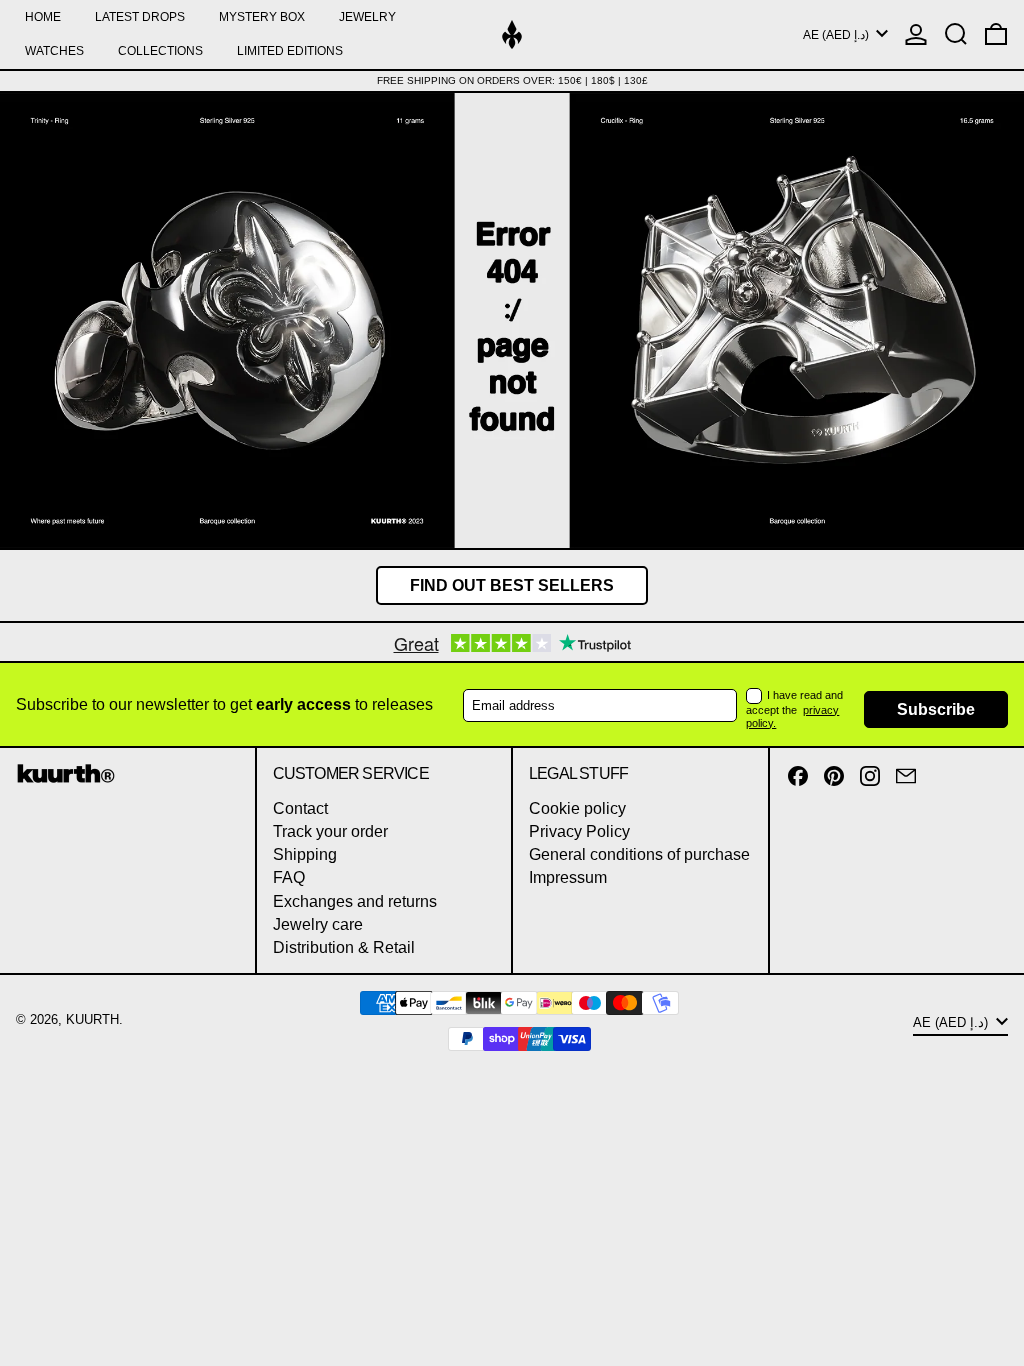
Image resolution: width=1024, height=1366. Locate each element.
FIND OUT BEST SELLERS (512, 585)
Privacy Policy (579, 831)
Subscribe (936, 709)
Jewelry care (318, 924)
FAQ (289, 877)
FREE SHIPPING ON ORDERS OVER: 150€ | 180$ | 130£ (512, 80)
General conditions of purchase (639, 854)
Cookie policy (577, 808)
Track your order (330, 831)
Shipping (305, 854)
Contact (300, 808)
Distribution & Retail (344, 947)
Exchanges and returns (355, 901)
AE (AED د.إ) (837, 35)
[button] (956, 34)
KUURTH (92, 1019)
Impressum (568, 877)
